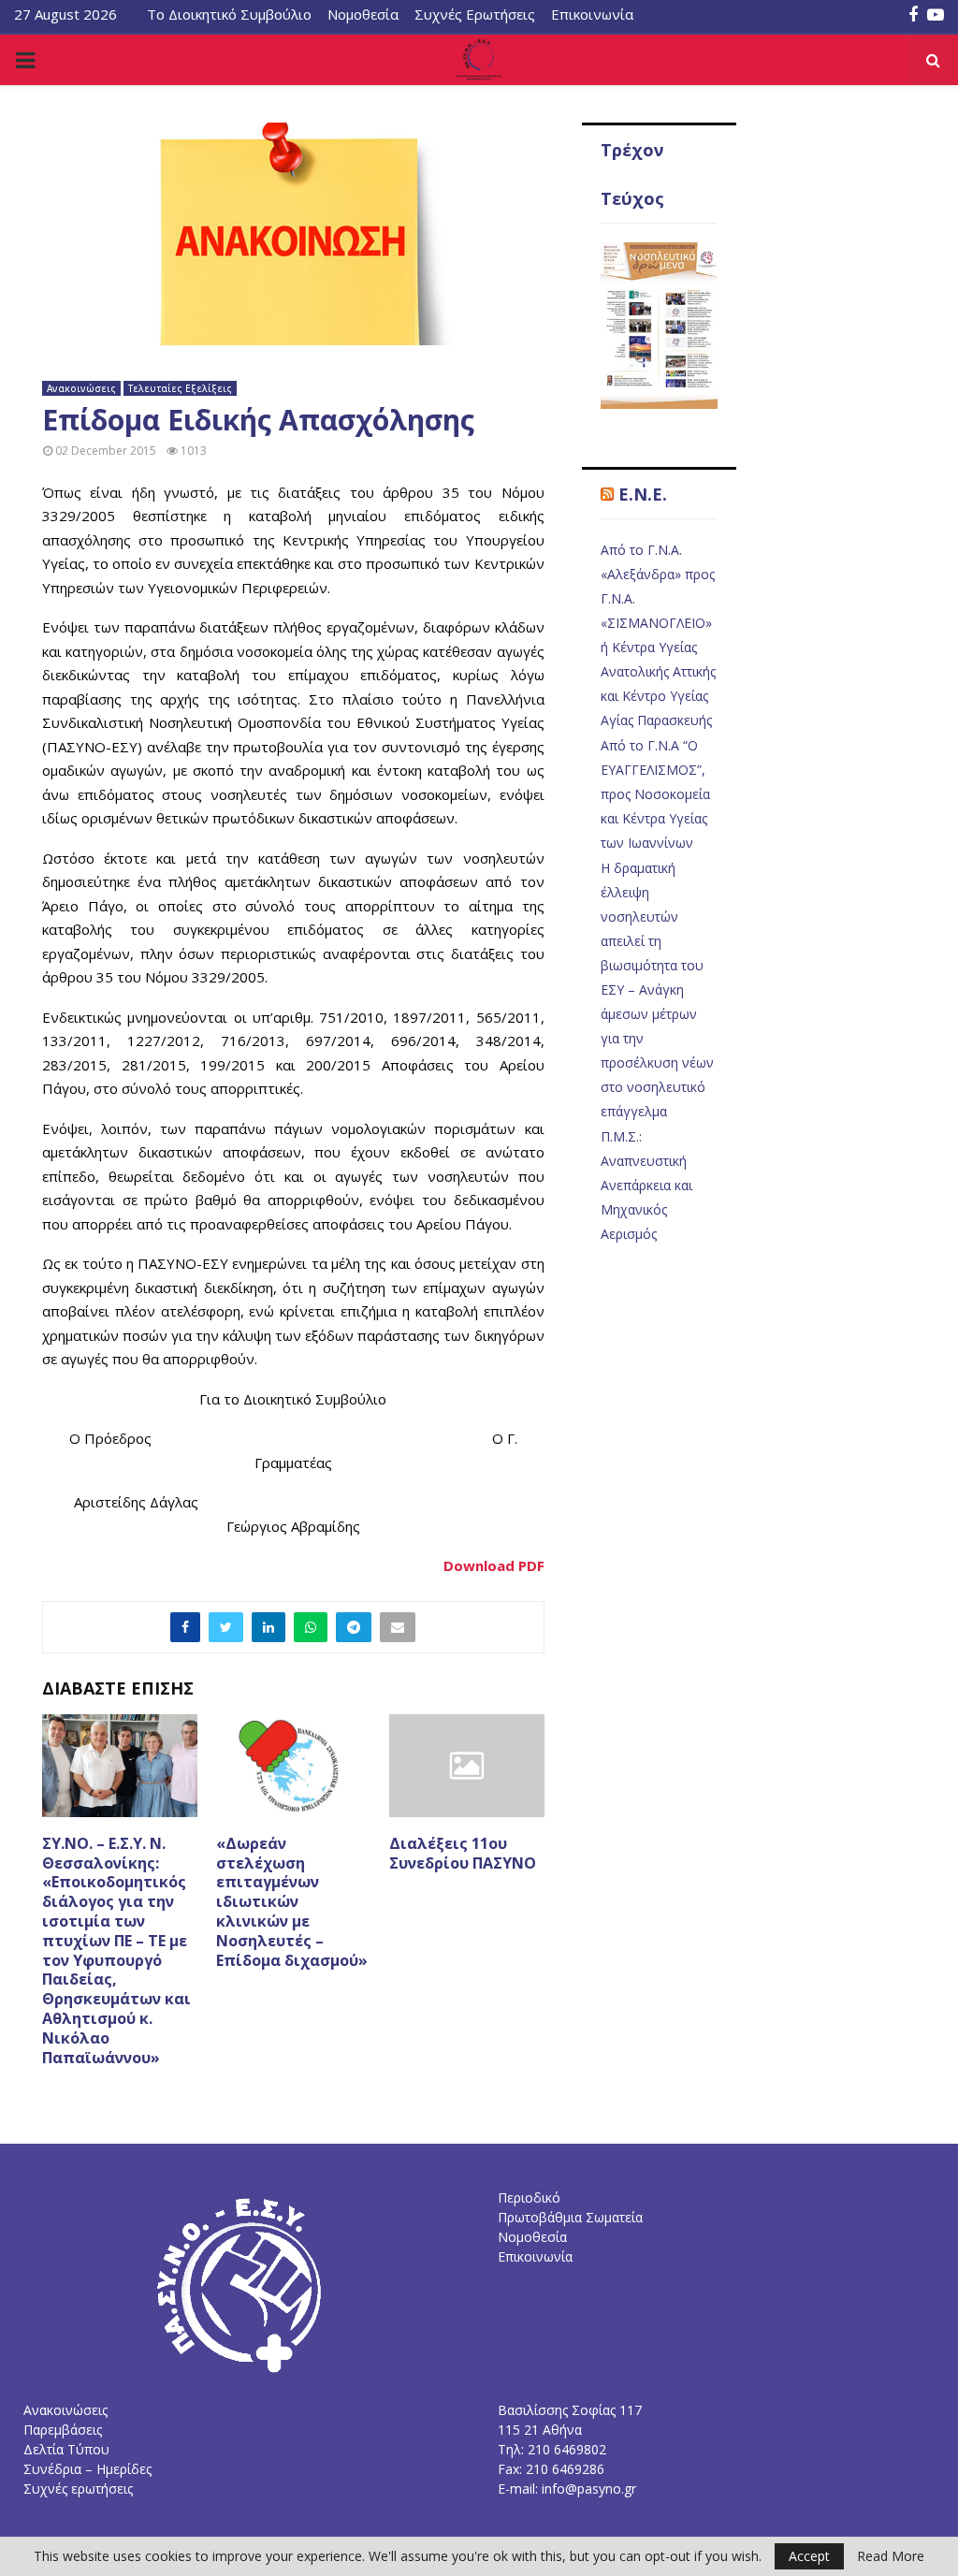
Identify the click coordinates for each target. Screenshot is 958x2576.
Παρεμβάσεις (63, 2430)
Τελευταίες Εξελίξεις (180, 388)
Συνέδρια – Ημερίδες (87, 2469)
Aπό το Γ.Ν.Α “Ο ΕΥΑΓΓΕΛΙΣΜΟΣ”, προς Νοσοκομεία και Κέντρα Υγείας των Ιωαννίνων (655, 794)
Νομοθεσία (363, 14)
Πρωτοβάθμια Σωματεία (570, 2217)
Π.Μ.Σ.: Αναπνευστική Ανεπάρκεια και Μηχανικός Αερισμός (646, 1185)
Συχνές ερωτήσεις (78, 2489)
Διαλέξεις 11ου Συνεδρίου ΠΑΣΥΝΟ (463, 1853)
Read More (891, 2556)
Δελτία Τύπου (66, 2449)
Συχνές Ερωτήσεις (475, 14)
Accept (809, 2556)
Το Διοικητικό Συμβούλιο (229, 14)
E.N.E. (643, 494)
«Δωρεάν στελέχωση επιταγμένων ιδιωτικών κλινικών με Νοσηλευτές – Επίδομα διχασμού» (292, 1902)
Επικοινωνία (592, 14)
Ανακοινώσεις (81, 388)
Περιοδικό (529, 2198)
